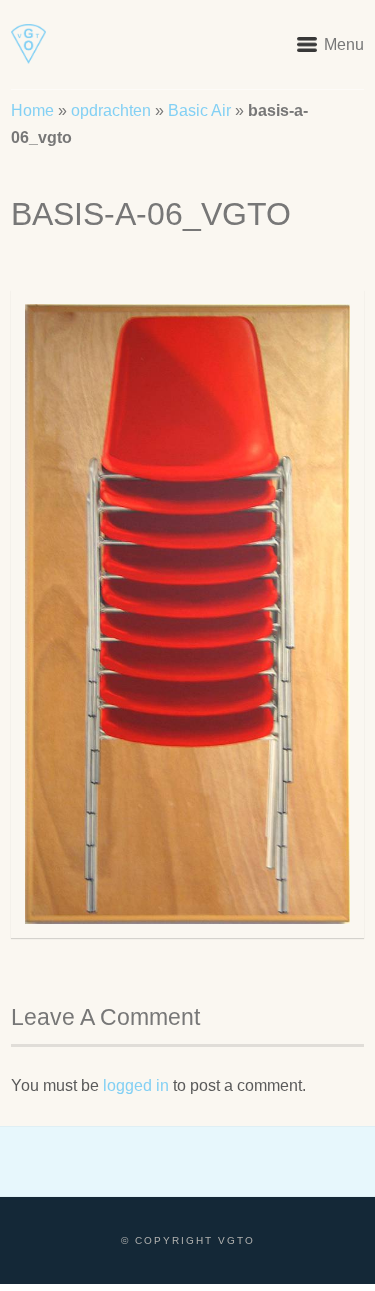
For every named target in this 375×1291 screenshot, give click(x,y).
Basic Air (199, 110)
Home (32, 110)
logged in (136, 1085)
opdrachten (111, 110)
